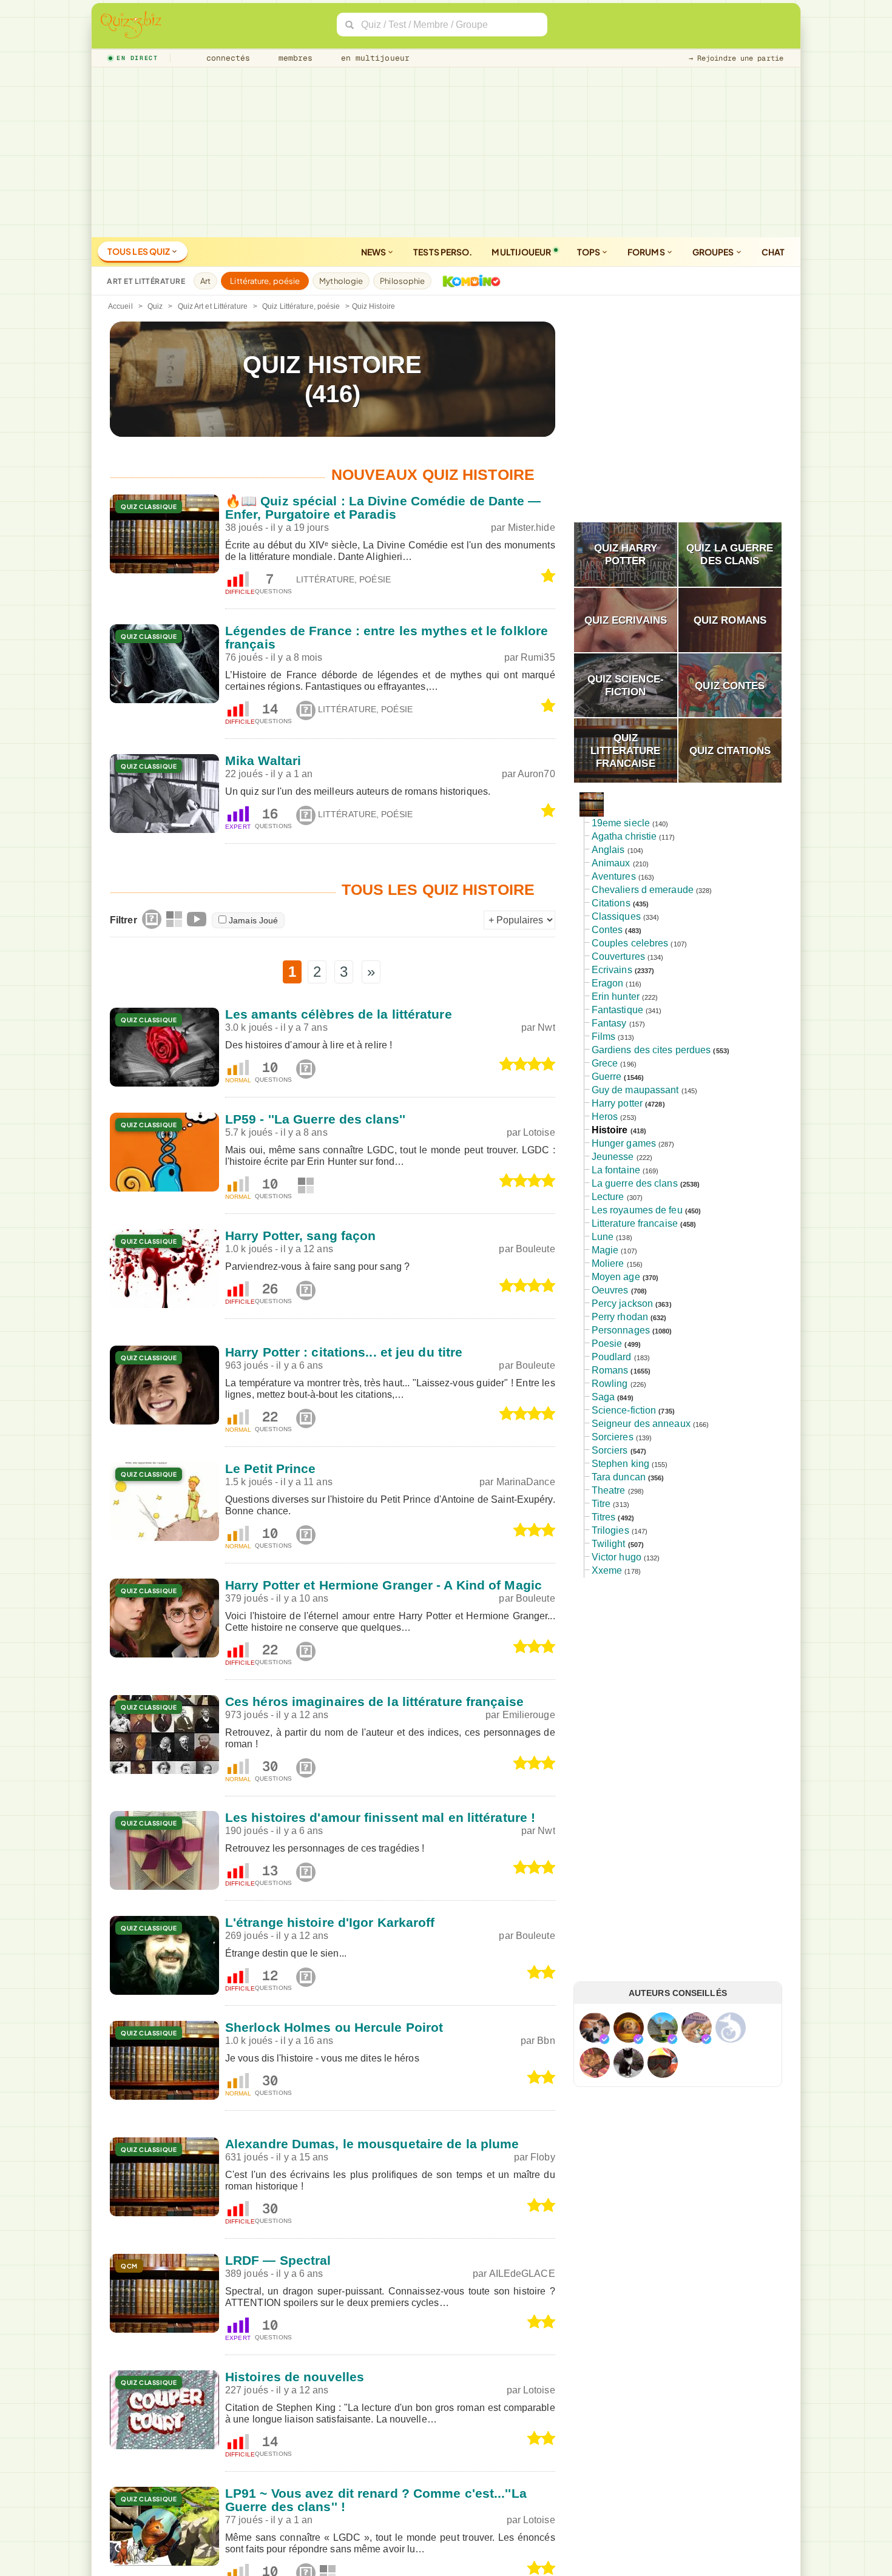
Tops (590, 252)
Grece (605, 1063)
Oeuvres (610, 1290)
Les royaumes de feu (637, 1210)
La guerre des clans (635, 1183)
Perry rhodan (620, 1317)
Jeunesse (613, 1157)
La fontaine (616, 1170)
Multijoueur (521, 252)
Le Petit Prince (271, 1468)
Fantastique (617, 1010)
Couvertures (618, 956)
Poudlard (612, 1357)
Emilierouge (529, 1715)
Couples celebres (630, 943)
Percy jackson (622, 1303)
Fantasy (609, 1023)
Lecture (608, 1197)
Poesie (607, 1344)
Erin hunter (616, 996)
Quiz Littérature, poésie (301, 306)
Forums (647, 252)
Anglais (608, 850)
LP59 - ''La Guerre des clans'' (315, 1119)
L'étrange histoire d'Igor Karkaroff (330, 1922)
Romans (610, 1370)
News (374, 252)
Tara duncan (619, 1477)
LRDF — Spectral (278, 2260)
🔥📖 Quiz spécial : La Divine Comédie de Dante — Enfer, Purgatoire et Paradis (383, 507)
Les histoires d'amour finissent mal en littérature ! (380, 1817)
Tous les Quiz (139, 251)
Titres (604, 1517)
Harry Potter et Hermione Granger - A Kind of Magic (383, 1585)
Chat (773, 252)
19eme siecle (621, 823)
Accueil (120, 306)
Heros (605, 1117)
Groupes (714, 252)
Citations (611, 903)
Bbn (546, 2041)
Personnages (621, 1330)
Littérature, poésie (265, 281)
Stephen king (620, 1464)
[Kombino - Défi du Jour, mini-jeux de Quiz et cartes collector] (468, 281)
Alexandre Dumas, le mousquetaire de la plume (372, 2144)
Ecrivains (612, 970)
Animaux (611, 863)
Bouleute (536, 1249)
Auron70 (536, 774)
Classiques (616, 916)
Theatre (609, 1490)
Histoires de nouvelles (295, 2377)
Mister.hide (532, 528)
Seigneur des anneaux (641, 1424)
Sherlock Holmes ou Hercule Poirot (334, 2027)
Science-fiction (624, 1410)
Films (604, 1037)
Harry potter (617, 1103)
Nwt (546, 1027)
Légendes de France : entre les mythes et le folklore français (387, 637)
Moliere (608, 1263)
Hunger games (624, 1143)
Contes (607, 930)
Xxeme (607, 1570)
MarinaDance (526, 1482)
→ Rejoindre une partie (736, 58)
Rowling (610, 1384)
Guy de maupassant (635, 1090)
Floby (543, 2157)
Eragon (608, 983)
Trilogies (610, 1530)
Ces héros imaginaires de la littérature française (374, 1701)
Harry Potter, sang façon (300, 1236)
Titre (601, 1504)
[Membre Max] (604, 2039)
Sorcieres (613, 1437)
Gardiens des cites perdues (651, 1050)
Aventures (614, 876)
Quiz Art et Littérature (213, 306)
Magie (605, 1250)
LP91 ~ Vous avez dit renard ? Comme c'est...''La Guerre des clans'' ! (376, 2500)
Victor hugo (617, 1557)
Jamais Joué (253, 920)
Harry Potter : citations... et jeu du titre (344, 1352)
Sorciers (610, 1450)
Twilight (609, 1544)
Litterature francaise (635, 1223)
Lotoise (539, 1132)
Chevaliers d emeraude (643, 890)
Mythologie (341, 281)
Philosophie (402, 281)
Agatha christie (624, 836)
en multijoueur (373, 58)
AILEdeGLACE (522, 2274)
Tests (443, 252)
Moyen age (616, 1277)
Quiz (155, 306)
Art (205, 281)
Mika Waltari (263, 760)
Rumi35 (538, 657)
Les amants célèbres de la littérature (339, 1014)
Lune (603, 1237)
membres (293, 58)
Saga (603, 1397)
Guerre (607, 1077)
